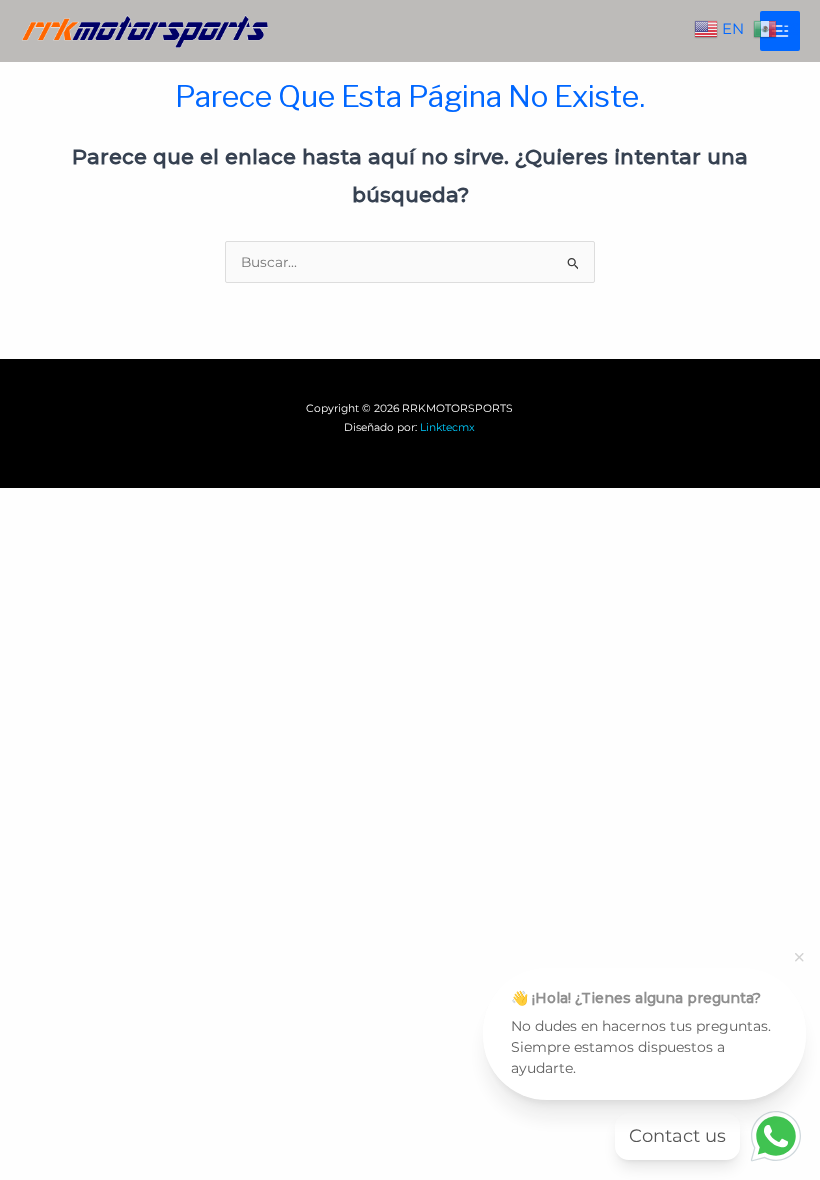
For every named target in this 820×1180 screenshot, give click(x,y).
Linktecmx (447, 427)
